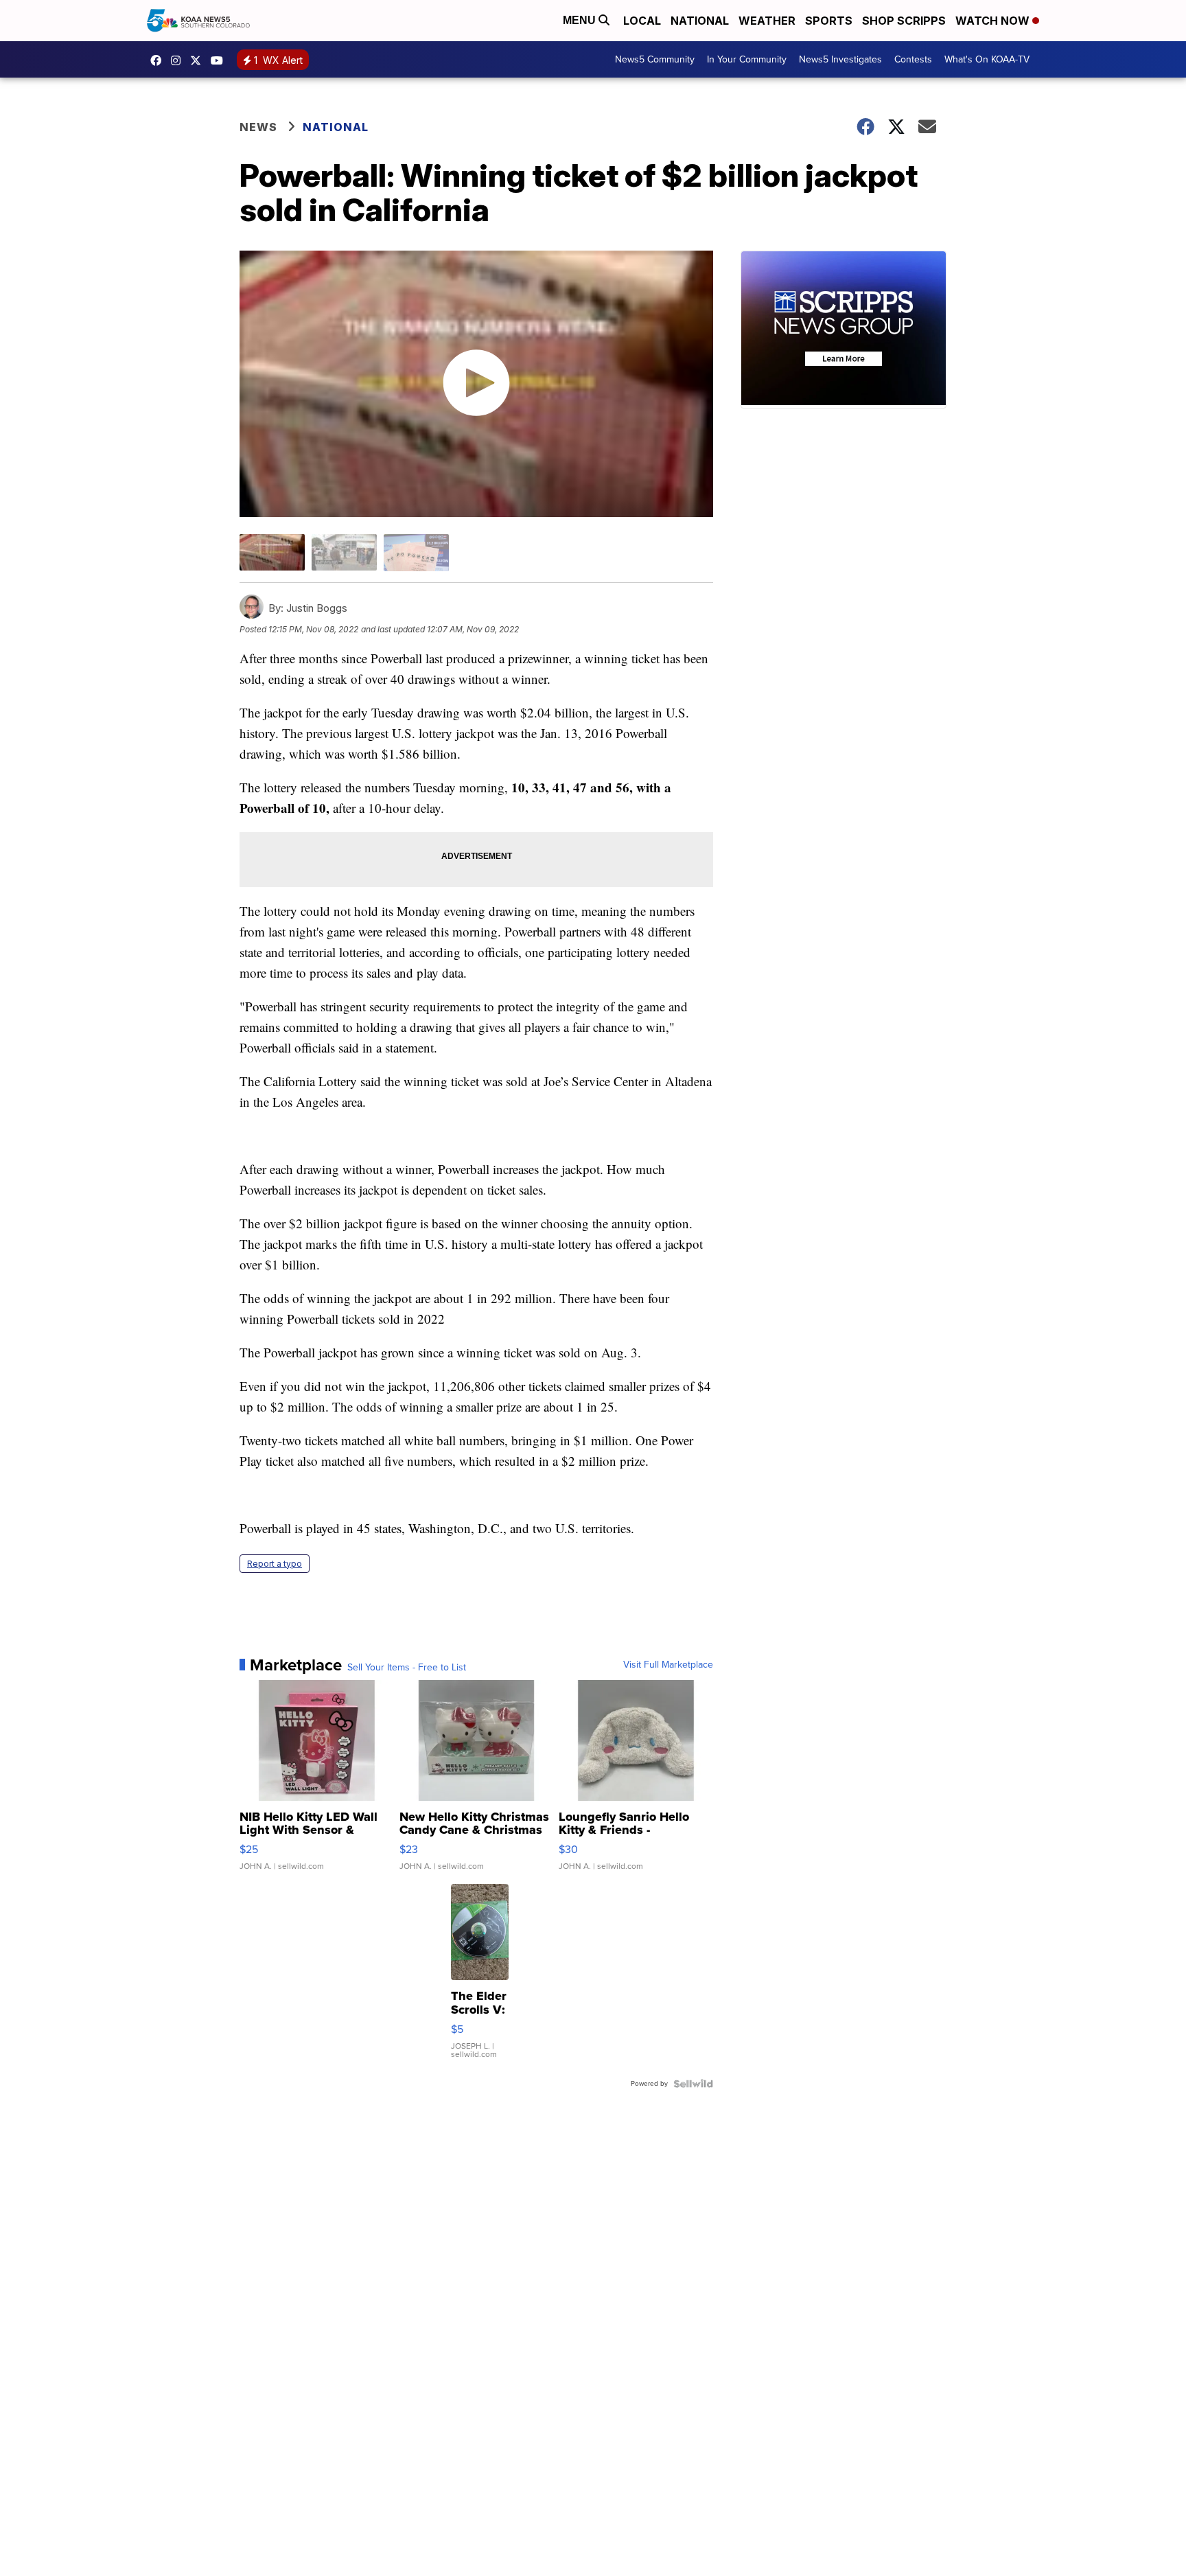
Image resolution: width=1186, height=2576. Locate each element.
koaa (199, 60)
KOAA (159, 60)
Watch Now (994, 21)
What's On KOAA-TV (987, 59)
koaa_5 (179, 60)
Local (642, 21)
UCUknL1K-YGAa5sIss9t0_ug (220, 60)
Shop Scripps (904, 21)
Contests (913, 59)
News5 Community (655, 59)
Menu (581, 20)
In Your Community (747, 59)
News (258, 127)
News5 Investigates (840, 59)
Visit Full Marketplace (668, 1665)
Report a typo (275, 1564)
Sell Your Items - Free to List (407, 1668)
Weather (767, 21)
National (700, 21)
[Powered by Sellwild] (693, 2084)
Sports (829, 21)
